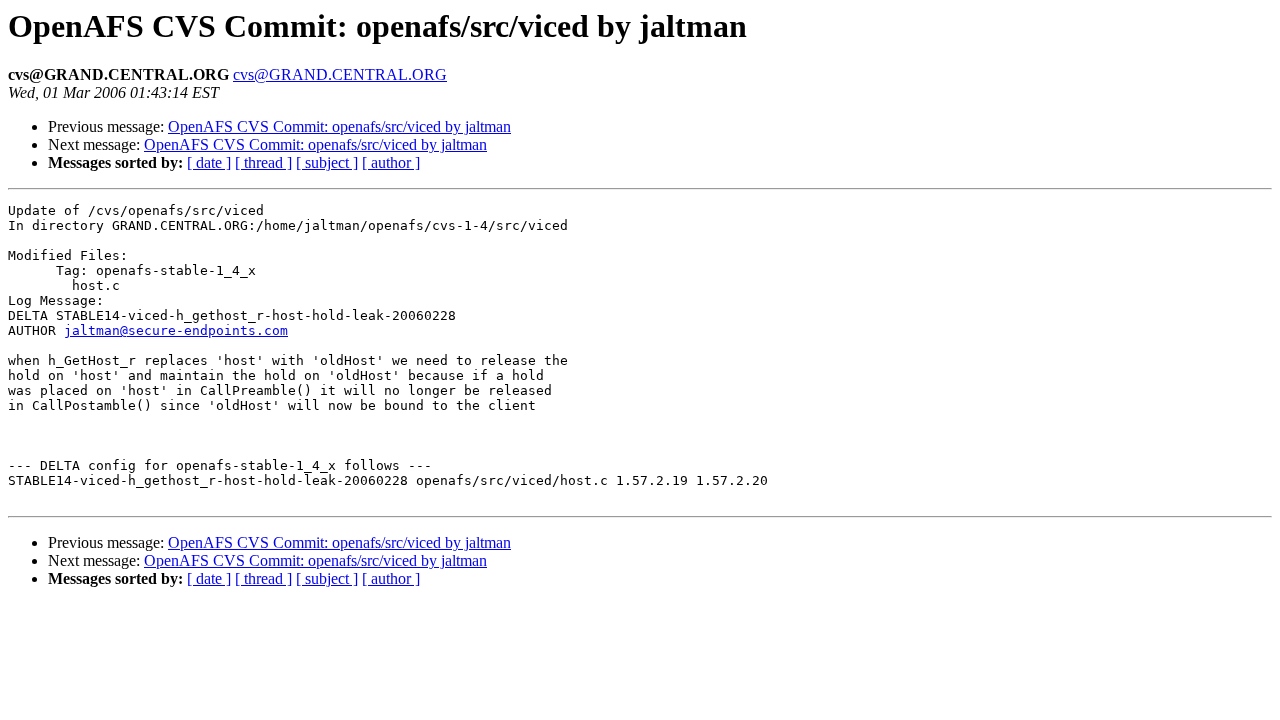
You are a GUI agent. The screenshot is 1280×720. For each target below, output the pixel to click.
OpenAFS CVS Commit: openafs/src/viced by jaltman (339, 126)
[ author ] (391, 162)
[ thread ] (263, 162)
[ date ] (209, 162)
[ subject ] (327, 162)
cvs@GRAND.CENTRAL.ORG (340, 74)
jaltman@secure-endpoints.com (176, 330)
